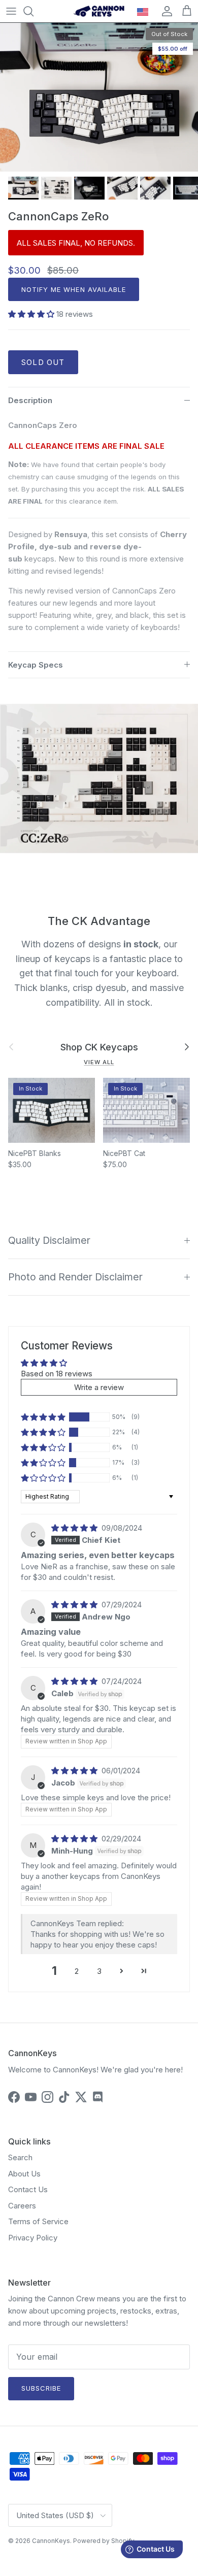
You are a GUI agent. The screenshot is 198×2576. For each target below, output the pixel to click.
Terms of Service (38, 2221)
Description (30, 400)
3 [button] (99, 1971)
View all (99, 1062)
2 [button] (77, 1971)
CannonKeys (51, 2541)
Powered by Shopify (104, 2541)
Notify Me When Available (74, 289)
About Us (24, 2174)
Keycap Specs (36, 665)
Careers (22, 2206)
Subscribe (41, 2388)
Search (20, 2157)
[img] (75, 1528)
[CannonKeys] (99, 11)
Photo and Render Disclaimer (75, 1277)
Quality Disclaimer (49, 1240)
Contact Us (28, 2189)
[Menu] (11, 11)
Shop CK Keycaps (99, 1047)
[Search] (34, 11)
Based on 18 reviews (57, 1374)
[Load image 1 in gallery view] (99, 97)
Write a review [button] (99, 1387)
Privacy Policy (33, 2238)
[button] (32, 314)
